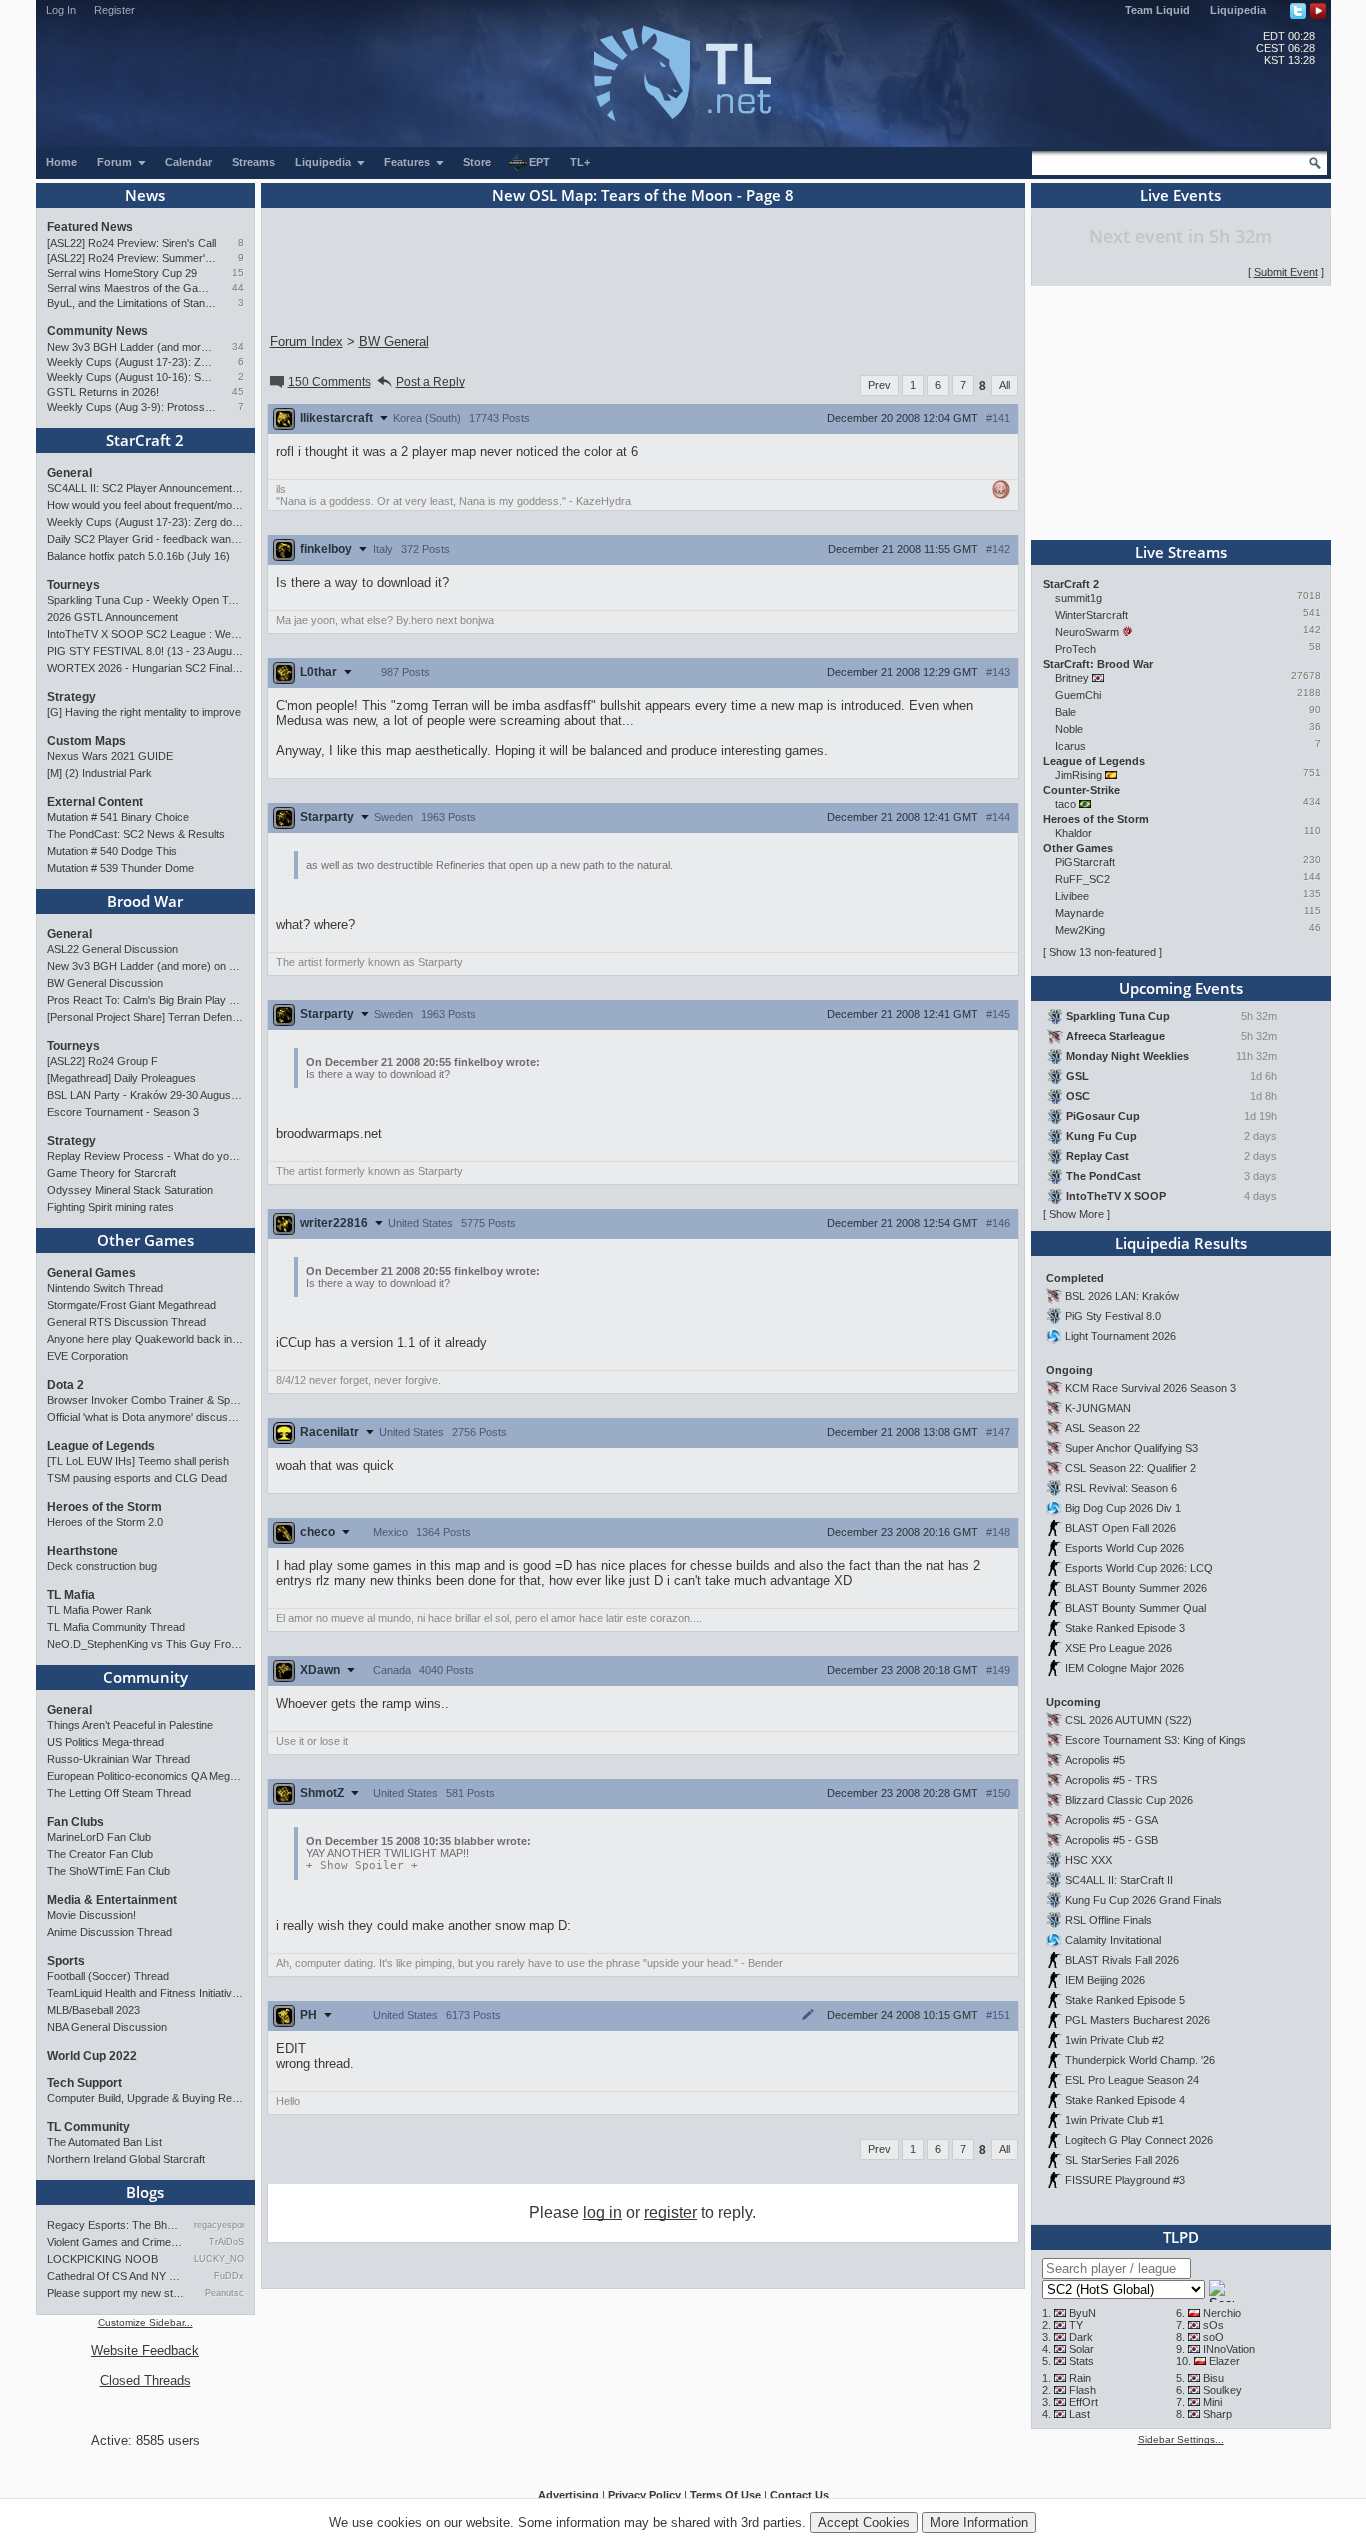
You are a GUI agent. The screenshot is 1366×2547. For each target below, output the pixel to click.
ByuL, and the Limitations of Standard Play (131, 303)
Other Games (145, 1240)
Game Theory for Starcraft (111, 1173)
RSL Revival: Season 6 (1121, 1488)
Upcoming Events (1181, 988)
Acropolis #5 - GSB (1111, 1840)
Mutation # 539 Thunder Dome (120, 868)
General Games (91, 1273)
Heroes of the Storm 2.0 (105, 1522)
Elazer (1224, 2361)
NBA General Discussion (107, 2027)
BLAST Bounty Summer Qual (1135, 1608)
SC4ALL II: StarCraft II (1119, 1880)
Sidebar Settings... (1181, 2439)
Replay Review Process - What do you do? (145, 1156)
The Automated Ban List (104, 2142)
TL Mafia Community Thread (116, 1627)
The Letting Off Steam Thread (119, 1793)
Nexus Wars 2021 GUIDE (110, 756)
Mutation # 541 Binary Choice (118, 817)
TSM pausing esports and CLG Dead (137, 1478)
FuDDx (228, 2276)
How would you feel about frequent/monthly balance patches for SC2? (145, 505)
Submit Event (1286, 272)
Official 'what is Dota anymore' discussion (145, 1417)
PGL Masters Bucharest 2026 (1137, 2020)
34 (238, 346)
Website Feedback (145, 2350)
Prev (879, 385)
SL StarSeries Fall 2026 (1122, 2160)
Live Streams (1181, 552)
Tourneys (73, 585)
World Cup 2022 (92, 2056)
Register (114, 10)
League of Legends (101, 1446)
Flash (1082, 2390)
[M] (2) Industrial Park (99, 773)
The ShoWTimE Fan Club (108, 1871)
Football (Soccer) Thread (108, 1976)
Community (145, 1677)
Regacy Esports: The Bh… (112, 2225)
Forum (116, 162)
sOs (1213, 2325)
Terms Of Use (725, 2495)
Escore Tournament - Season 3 (123, 1112)
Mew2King (1080, 930)
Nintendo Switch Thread (105, 1288)
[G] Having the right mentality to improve (144, 712)
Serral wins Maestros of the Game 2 (131, 288)
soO (1213, 2337)
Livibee (1072, 896)
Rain (1080, 2378)
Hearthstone (82, 1551)
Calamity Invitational (1113, 1940)
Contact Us (799, 2495)
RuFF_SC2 (1082, 879)
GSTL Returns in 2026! (103, 392)
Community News (97, 331)
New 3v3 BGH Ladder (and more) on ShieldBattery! (131, 347)
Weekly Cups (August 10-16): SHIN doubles (131, 377)
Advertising (568, 2495)
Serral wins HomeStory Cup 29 (122, 273)
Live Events (1180, 195)
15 (238, 272)
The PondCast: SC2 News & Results (136, 834)
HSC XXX (1088, 1860)
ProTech (1075, 649)
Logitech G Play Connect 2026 (1139, 2140)
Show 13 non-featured (1102, 952)
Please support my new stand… (116, 2293)
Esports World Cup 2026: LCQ (1139, 1568)
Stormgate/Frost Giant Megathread (131, 1305)
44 (238, 287)
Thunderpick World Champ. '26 (1140, 2060)
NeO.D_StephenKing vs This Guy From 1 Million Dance (145, 1644)
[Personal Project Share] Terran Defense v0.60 (145, 1017)
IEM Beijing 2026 (1105, 1980)
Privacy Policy (644, 2495)
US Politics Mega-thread (105, 1742)
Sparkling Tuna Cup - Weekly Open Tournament (145, 600)
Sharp (1217, 2414)
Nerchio (1222, 2313)
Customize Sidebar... (145, 2322)
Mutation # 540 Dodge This (112, 851)
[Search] (1315, 163)
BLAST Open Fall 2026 (1120, 1528)
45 (238, 391)
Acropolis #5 (1095, 1760)
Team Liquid (1157, 10)
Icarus (1070, 746)
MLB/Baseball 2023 (93, 2010)
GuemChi (1078, 695)
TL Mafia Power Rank (99, 1610)
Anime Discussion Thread (109, 1932)
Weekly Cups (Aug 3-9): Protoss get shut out (131, 407)
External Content (95, 802)
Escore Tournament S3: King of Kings (1155, 1740)
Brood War (145, 901)
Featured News (90, 227)
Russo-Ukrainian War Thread (118, 1759)
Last (1079, 2414)
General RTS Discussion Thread (126, 1322)
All (1004, 385)
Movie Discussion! (91, 1915)
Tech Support (84, 2083)
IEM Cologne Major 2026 (1124, 1668)
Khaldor (1073, 833)
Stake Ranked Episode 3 (1125, 1628)
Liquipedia (1238, 10)
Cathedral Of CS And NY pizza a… (116, 2276)
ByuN (1082, 2313)
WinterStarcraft (1091, 615)
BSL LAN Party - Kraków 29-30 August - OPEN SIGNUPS (145, 1095)
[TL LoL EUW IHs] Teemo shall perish (138, 1461)
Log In (61, 10)
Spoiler (362, 1865)
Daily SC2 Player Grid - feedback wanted (145, 539)
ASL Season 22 (1102, 1428)
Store (477, 162)
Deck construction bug (102, 1566)
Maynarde (1079, 913)
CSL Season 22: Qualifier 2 (1130, 1468)
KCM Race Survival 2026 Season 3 (1150, 1388)
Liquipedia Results (1181, 1243)
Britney (1072, 678)
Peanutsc (224, 2293)
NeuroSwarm (1087, 632)
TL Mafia (71, 1595)
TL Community (88, 2127)
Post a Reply (430, 382)
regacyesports (218, 2225)
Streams (253, 162)
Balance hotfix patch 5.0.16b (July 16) (138, 556)
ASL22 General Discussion (112, 949)
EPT (539, 162)
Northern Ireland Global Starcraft (126, 2159)
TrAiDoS (226, 2242)
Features (408, 162)
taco (1065, 804)
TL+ (580, 162)
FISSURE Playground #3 (1125, 2180)
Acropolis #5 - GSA (1111, 1820)
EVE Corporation (87, 1356)
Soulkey (1222, 2390)
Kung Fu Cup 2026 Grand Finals (1143, 1900)
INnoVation (1229, 2349)
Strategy (71, 697)
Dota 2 (65, 1385)
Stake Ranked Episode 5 (1125, 2000)
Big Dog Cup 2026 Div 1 (1123, 1508)
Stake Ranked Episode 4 (1125, 2100)
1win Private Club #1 (1114, 2120)
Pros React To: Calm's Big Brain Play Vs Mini (145, 1000)
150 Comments (329, 382)
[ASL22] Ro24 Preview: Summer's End (131, 258)
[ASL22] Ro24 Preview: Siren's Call (131, 243)
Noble (1069, 729)
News (145, 195)
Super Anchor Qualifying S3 (1131, 1448)
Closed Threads (145, 2380)
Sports (66, 1961)
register (670, 2212)
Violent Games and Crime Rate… (116, 2242)
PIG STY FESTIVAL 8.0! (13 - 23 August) (145, 651)
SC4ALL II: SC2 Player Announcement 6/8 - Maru (145, 488)
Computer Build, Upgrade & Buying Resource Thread (145, 2098)
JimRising (1078, 775)
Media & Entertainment (112, 1900)
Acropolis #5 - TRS (1111, 1780)
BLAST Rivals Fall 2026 (1122, 1960)
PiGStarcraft (1085, 862)
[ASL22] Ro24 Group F (102, 1061)
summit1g (1078, 598)
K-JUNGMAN (1098, 1408)
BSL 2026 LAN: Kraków (1122, 1296)
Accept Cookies (864, 2522)
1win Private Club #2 (1114, 2040)
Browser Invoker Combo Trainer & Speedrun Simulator (145, 1400)
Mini (1212, 2402)
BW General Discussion (105, 983)
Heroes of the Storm (104, 1507)
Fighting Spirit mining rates (110, 1207)
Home (61, 162)
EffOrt (1083, 2402)
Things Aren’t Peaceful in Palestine (130, 1725)
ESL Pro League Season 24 (1132, 2080)
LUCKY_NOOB (218, 2259)
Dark (1081, 2337)
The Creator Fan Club (100, 1854)
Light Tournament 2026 (1120, 1336)
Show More (1076, 1214)
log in (602, 2212)
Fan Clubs (75, 1822)
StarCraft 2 (145, 440)
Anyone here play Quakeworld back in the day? (145, 1339)
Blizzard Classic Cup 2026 (1129, 1800)
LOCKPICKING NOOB (102, 2259)
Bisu (1213, 2378)
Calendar (188, 162)
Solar (1081, 2349)
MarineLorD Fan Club (99, 1837)
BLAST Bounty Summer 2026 (1136, 1588)
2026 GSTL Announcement (112, 617)
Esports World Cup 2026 (1124, 1548)
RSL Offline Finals (1108, 1920)
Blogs (145, 2192)
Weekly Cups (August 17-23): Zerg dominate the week (131, 362)
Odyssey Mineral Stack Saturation (130, 1190)
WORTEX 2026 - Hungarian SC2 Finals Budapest (145, 668)
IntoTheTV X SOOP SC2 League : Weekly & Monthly (145, 634)
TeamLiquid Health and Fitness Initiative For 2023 (145, 1993)
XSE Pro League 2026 (1118, 1648)
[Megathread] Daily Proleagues (121, 1078)
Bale (1065, 712)
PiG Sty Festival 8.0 (1113, 1316)
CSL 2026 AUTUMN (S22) (1128, 1720)
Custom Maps (86, 741)
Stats (1081, 2361)
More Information (979, 2522)
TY (1076, 2325)
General (69, 473)
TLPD (1181, 2237)
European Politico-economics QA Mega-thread (145, 1776)
